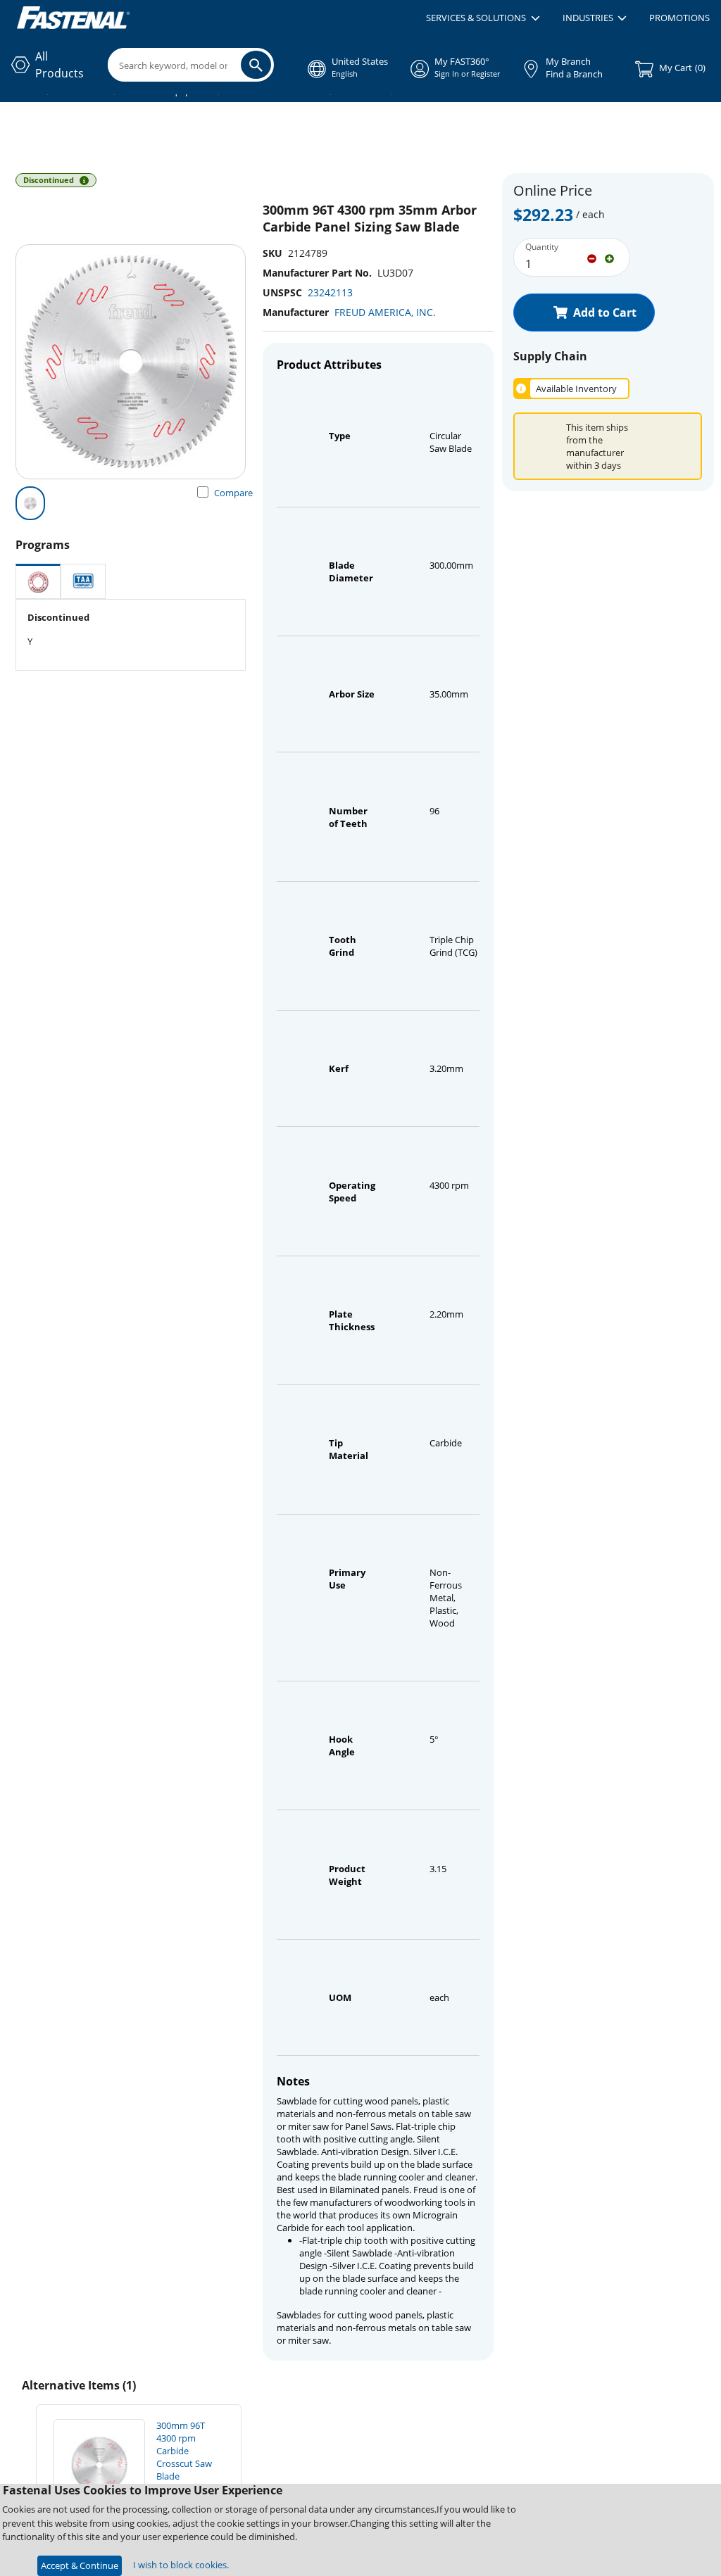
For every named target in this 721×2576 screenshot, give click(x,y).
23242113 (330, 292)
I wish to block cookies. (181, 2565)
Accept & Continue (80, 2565)
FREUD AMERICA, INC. (385, 312)
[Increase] (609, 258)
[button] (483, 18)
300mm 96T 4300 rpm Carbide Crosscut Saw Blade (184, 2451)
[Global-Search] (256, 65)
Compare (233, 493)
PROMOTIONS (679, 18)
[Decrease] (592, 258)
